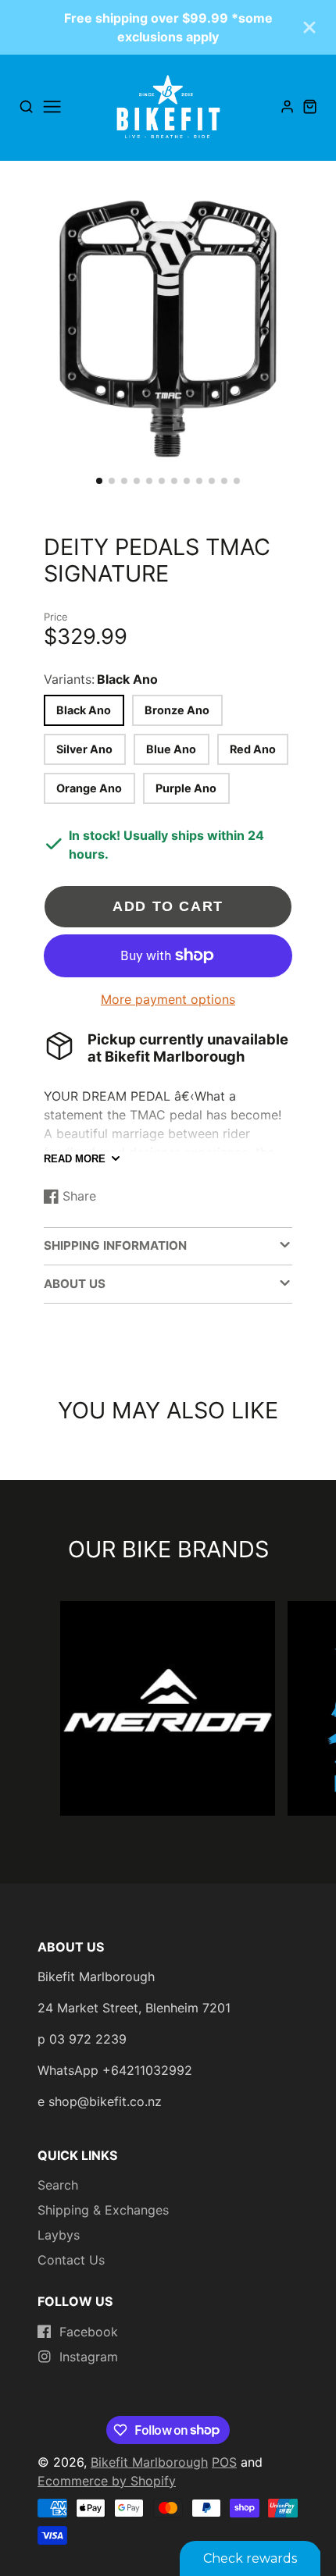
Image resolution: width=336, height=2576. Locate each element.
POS (224, 2462)
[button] (99, 481)
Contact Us (71, 2260)
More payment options (168, 999)
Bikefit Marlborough (149, 2462)
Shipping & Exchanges (103, 2210)
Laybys (59, 2235)
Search (58, 2185)
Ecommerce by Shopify (107, 2481)
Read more (75, 1159)
